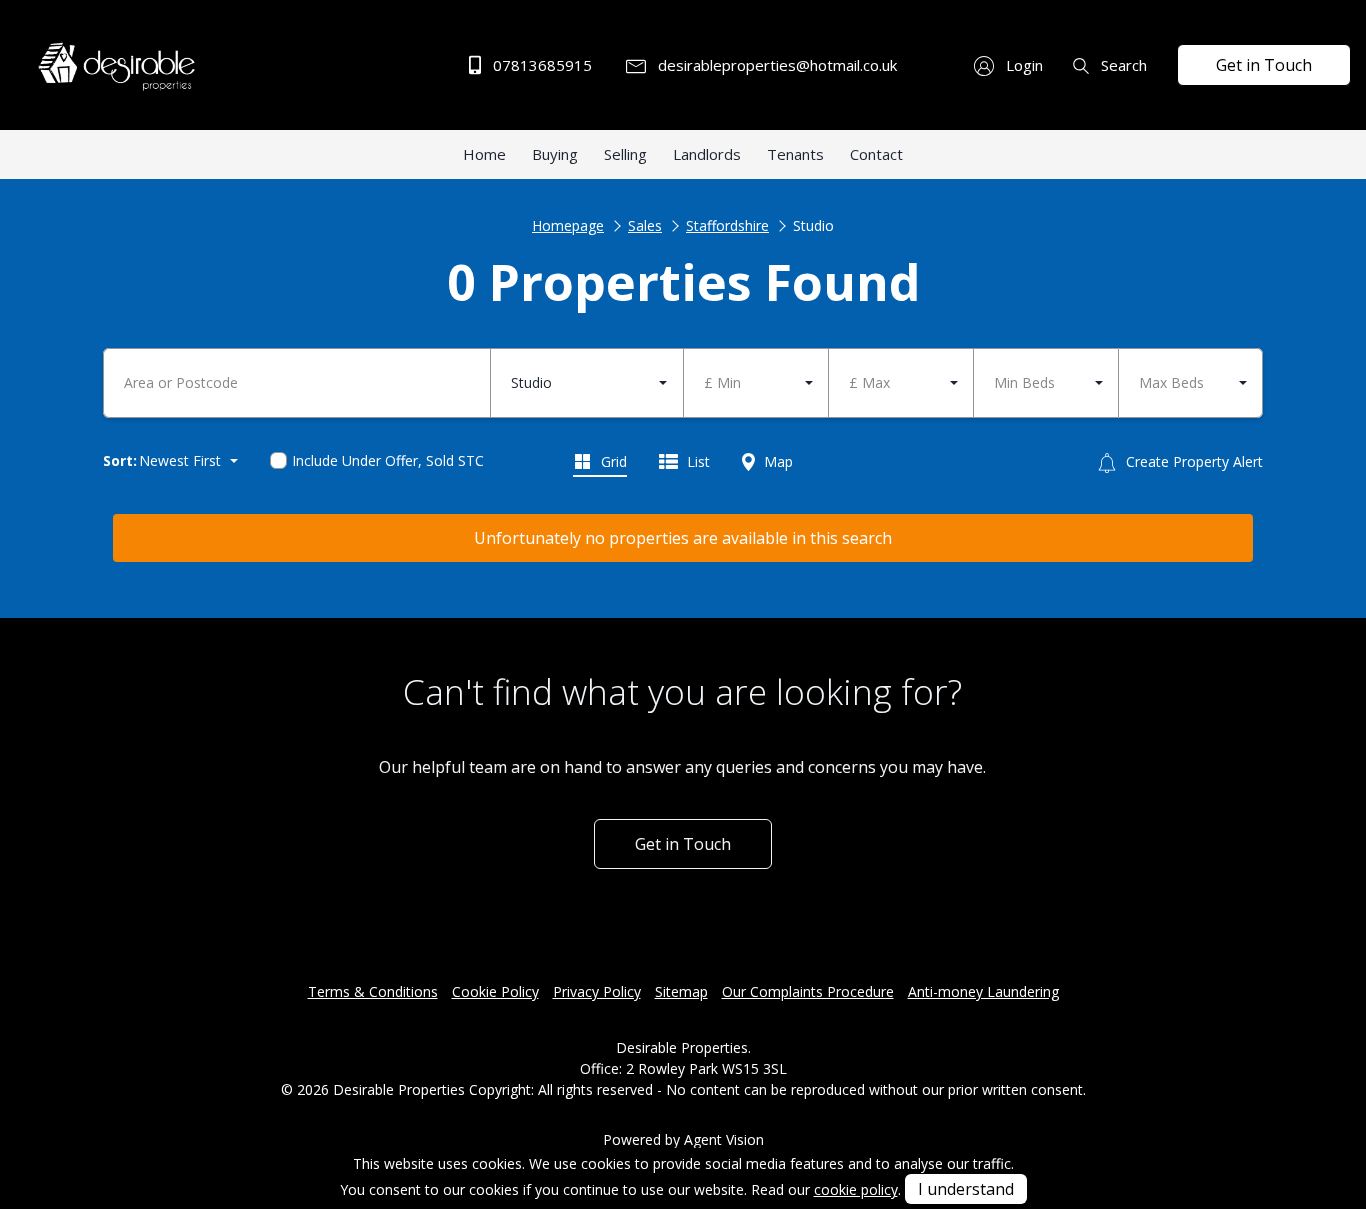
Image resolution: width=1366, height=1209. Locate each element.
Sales (645, 225)
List (696, 461)
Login (1022, 65)
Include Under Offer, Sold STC (388, 460)
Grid (612, 461)
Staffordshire (727, 225)
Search (1122, 65)
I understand (966, 1189)
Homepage (568, 225)
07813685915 (540, 65)
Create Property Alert (1192, 461)
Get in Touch (1264, 65)
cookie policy (856, 1189)
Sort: (120, 460)
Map (776, 461)
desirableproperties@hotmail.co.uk (775, 65)
